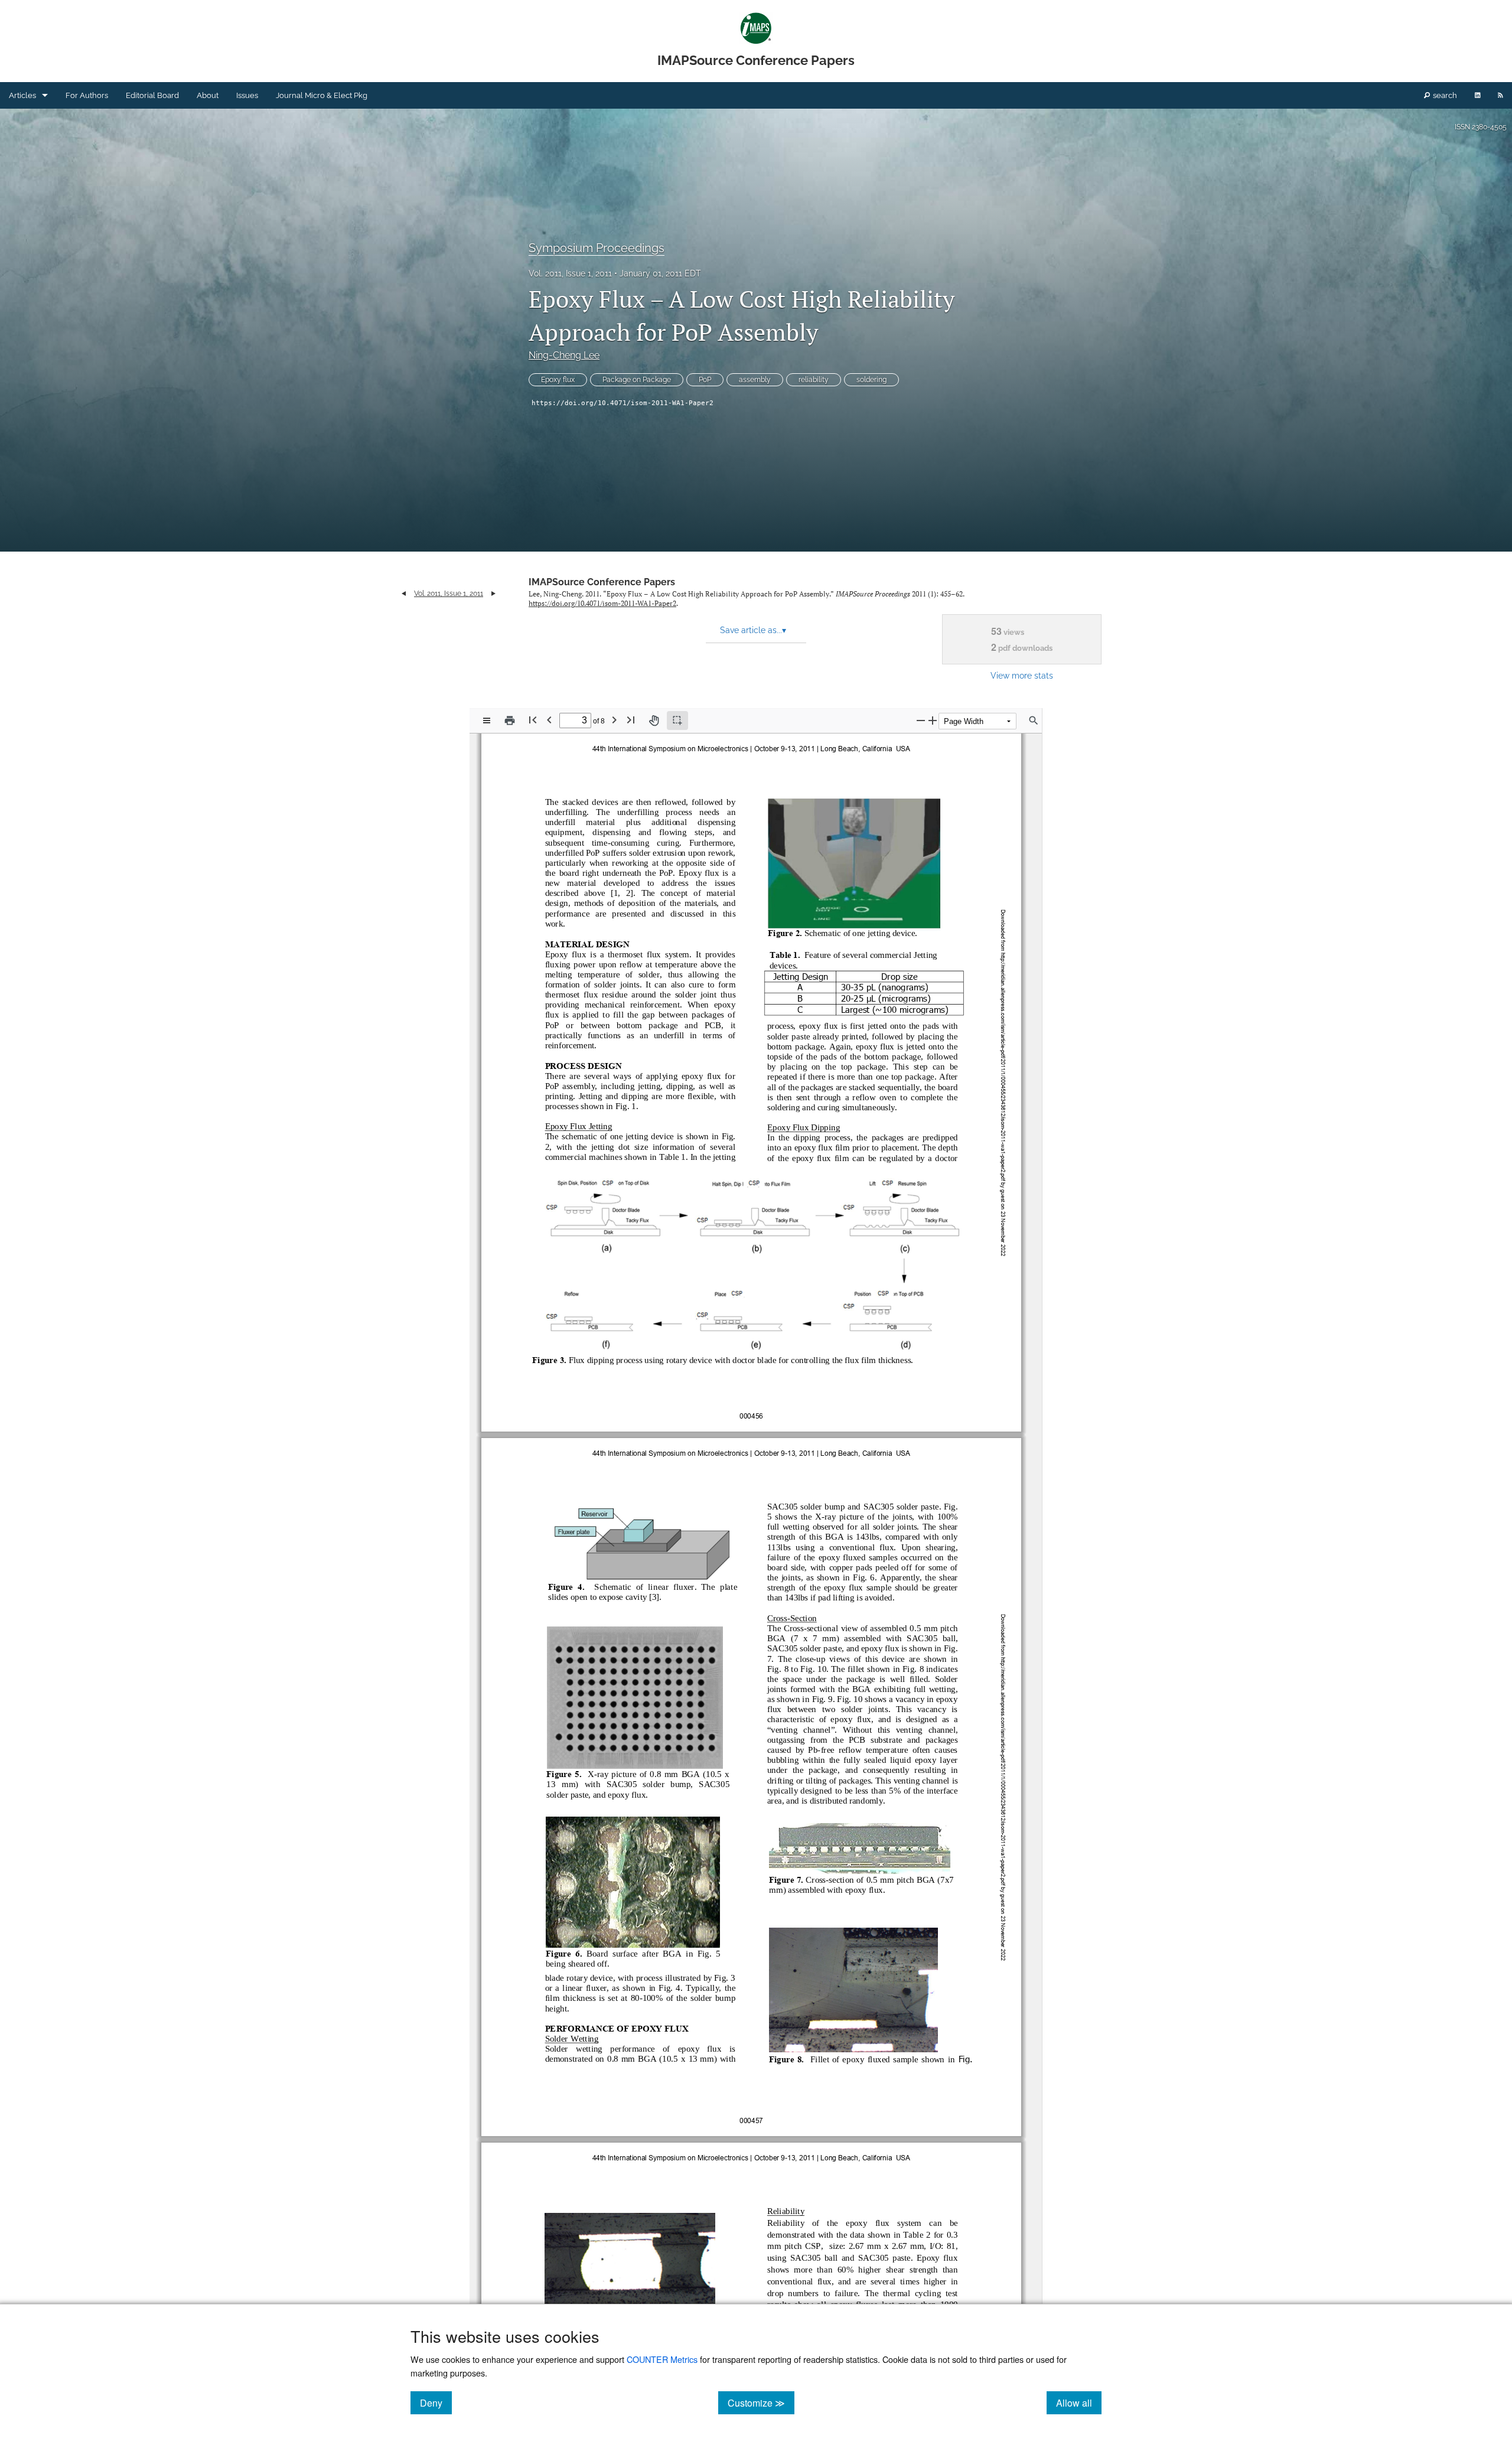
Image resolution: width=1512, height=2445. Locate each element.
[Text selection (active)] (677, 721)
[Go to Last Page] (631, 720)
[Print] (510, 721)
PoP (705, 380)
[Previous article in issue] (404, 594)
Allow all (1079, 2402)
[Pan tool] (654, 721)
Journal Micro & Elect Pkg (322, 95)
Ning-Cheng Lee (564, 355)
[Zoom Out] (921, 720)
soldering (871, 380)
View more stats (1022, 675)
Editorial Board (152, 95)
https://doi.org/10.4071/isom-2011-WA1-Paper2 (623, 403)
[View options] (487, 721)
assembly (755, 380)
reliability (814, 380)
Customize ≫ (761, 2402)
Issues (247, 95)
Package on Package (637, 380)
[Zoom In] (933, 720)
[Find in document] (1034, 721)
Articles (22, 95)
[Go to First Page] (533, 720)
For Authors (87, 95)
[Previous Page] (549, 720)
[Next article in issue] (493, 594)
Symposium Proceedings (597, 248)
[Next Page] (614, 720)
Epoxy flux (558, 380)
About (208, 95)
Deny (436, 2402)
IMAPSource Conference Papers (602, 582)
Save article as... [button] (753, 630)
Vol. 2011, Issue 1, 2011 (570, 273)
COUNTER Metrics (662, 2359)
